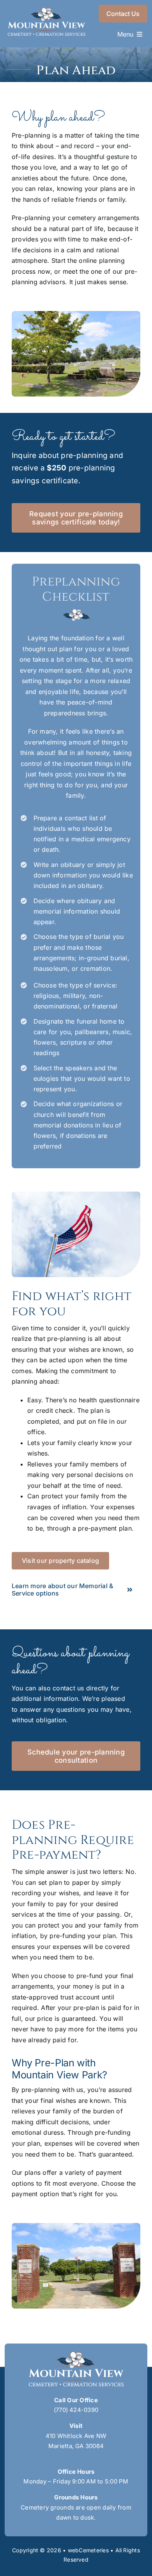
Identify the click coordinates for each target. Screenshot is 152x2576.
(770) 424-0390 (76, 2410)
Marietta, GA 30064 (76, 2446)
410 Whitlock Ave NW (76, 2436)
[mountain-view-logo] (46, 10)
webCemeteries (88, 2550)
